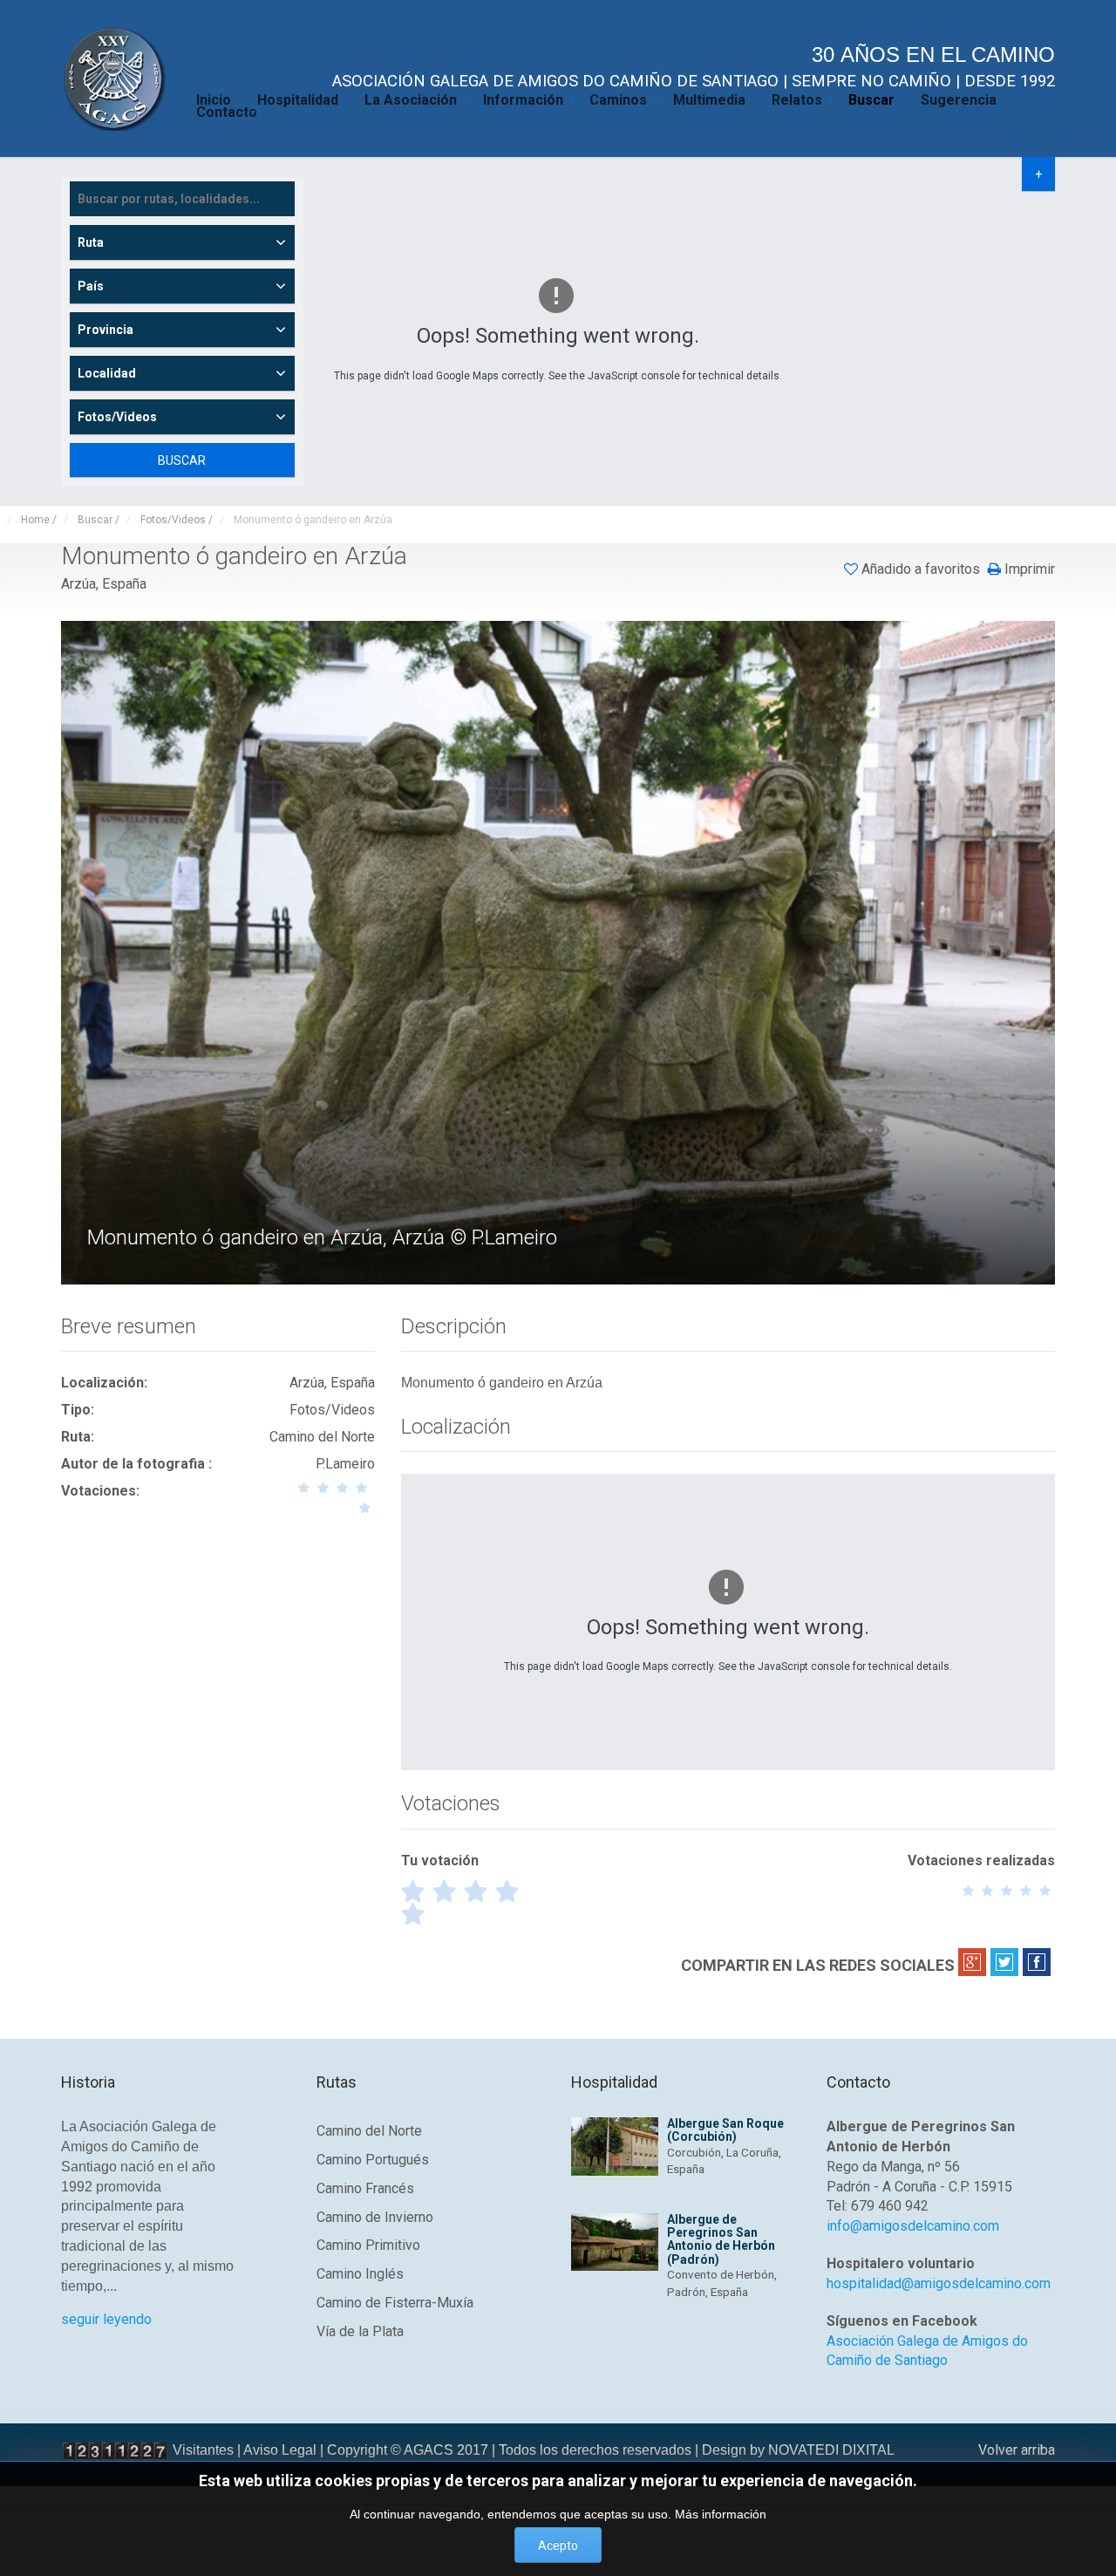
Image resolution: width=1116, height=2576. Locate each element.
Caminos (618, 99)
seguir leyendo (106, 2319)
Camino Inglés (360, 2274)
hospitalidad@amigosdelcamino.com (939, 2283)
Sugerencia (959, 99)
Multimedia (709, 99)
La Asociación (411, 99)
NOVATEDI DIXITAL (831, 2450)
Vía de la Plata (360, 2331)
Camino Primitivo (368, 2245)
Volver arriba (1017, 2450)
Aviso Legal (280, 2450)
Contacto (227, 111)
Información (523, 99)
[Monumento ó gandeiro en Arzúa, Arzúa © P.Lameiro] (560, 951)
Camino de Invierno (375, 2217)
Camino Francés (365, 2188)
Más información (721, 2514)
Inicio (214, 99)
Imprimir (1028, 569)
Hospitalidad (298, 99)
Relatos (797, 99)
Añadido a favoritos (921, 569)
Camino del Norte (369, 2131)
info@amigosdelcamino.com (913, 2226)
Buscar (871, 99)
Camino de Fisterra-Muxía (395, 2303)
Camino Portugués (373, 2160)
